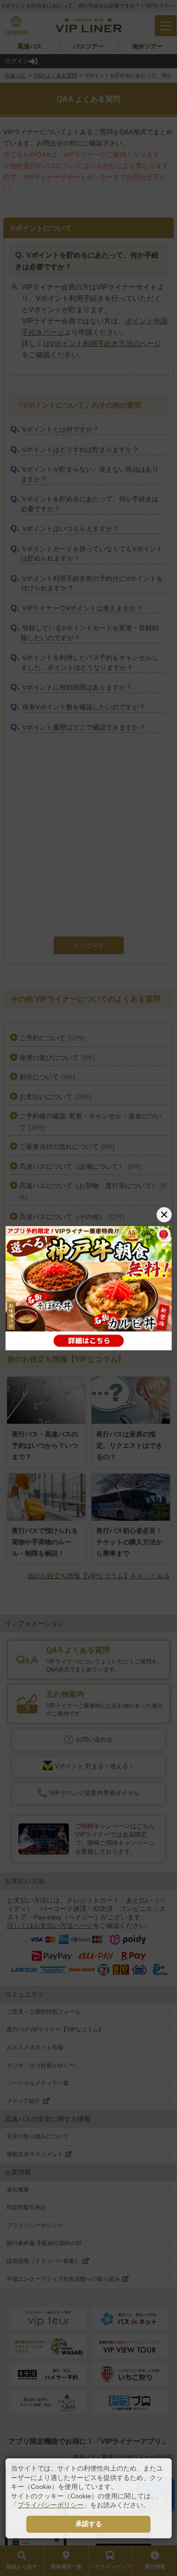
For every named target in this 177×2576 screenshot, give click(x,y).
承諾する (89, 2524)
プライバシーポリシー (51, 2505)
